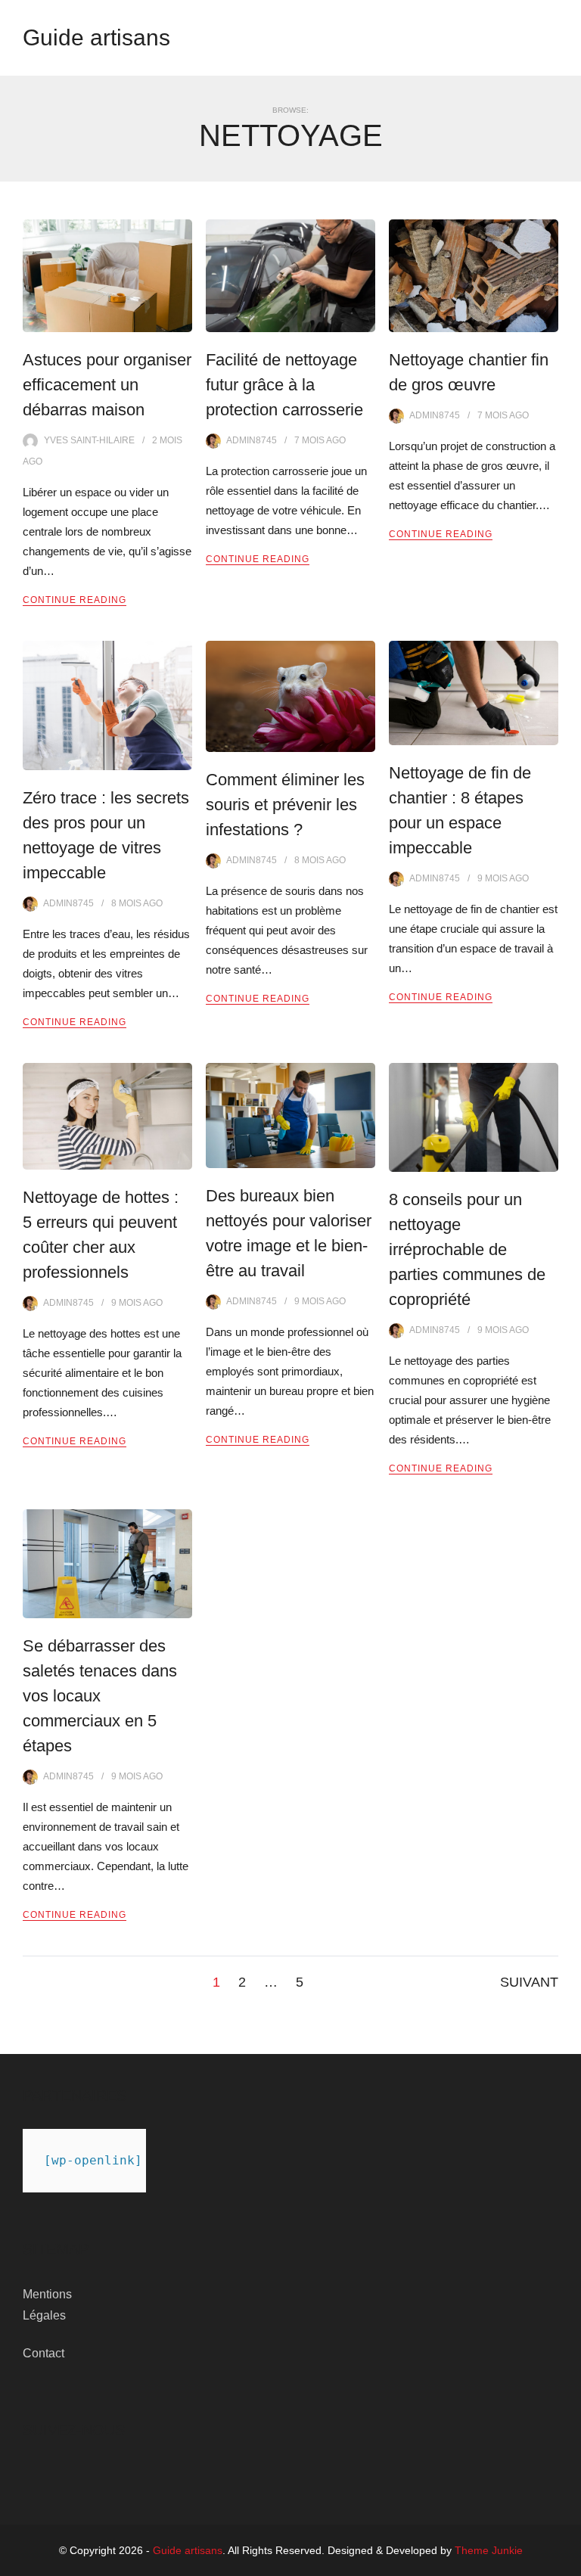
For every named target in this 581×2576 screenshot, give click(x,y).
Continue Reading (75, 600)
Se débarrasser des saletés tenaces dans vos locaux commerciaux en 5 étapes (100, 1696)
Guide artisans (96, 37)
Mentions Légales (47, 2305)
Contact (43, 2353)
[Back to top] (566, 2561)
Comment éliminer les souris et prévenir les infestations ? (285, 805)
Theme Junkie (489, 2550)
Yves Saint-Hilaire (89, 440)
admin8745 (252, 440)
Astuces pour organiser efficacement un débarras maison (107, 385)
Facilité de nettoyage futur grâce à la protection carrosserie (284, 385)
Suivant (529, 1982)
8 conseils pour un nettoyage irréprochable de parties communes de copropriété (467, 1249)
